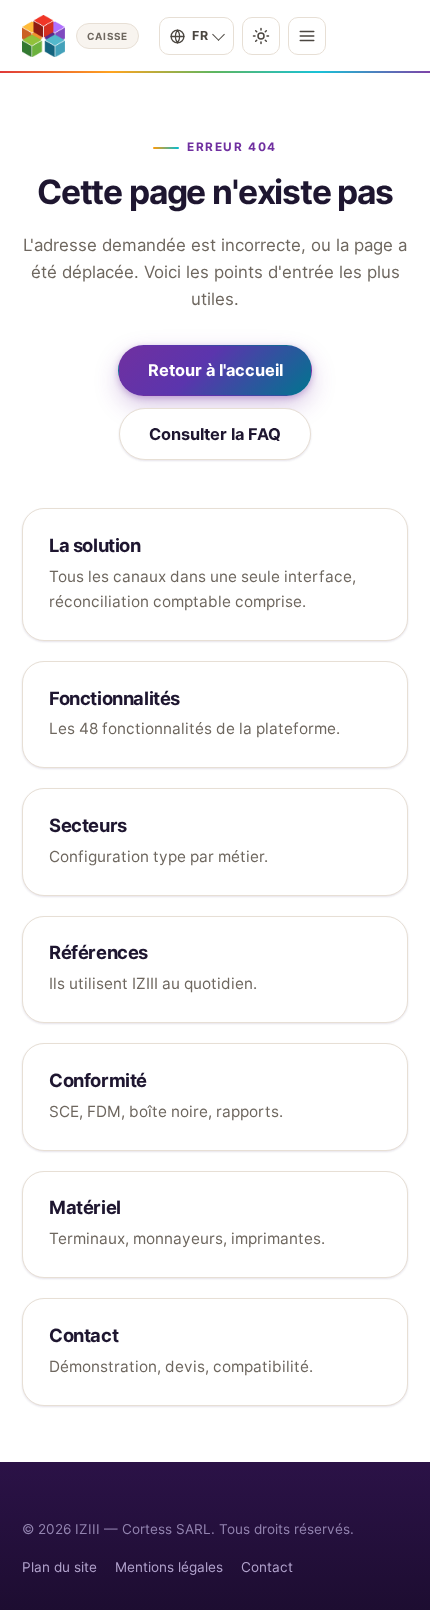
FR (200, 35)
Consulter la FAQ (215, 434)
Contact (267, 1567)
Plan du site (59, 1567)
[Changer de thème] (261, 36)
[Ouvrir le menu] (307, 36)
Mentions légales (169, 1567)
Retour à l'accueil (215, 370)
